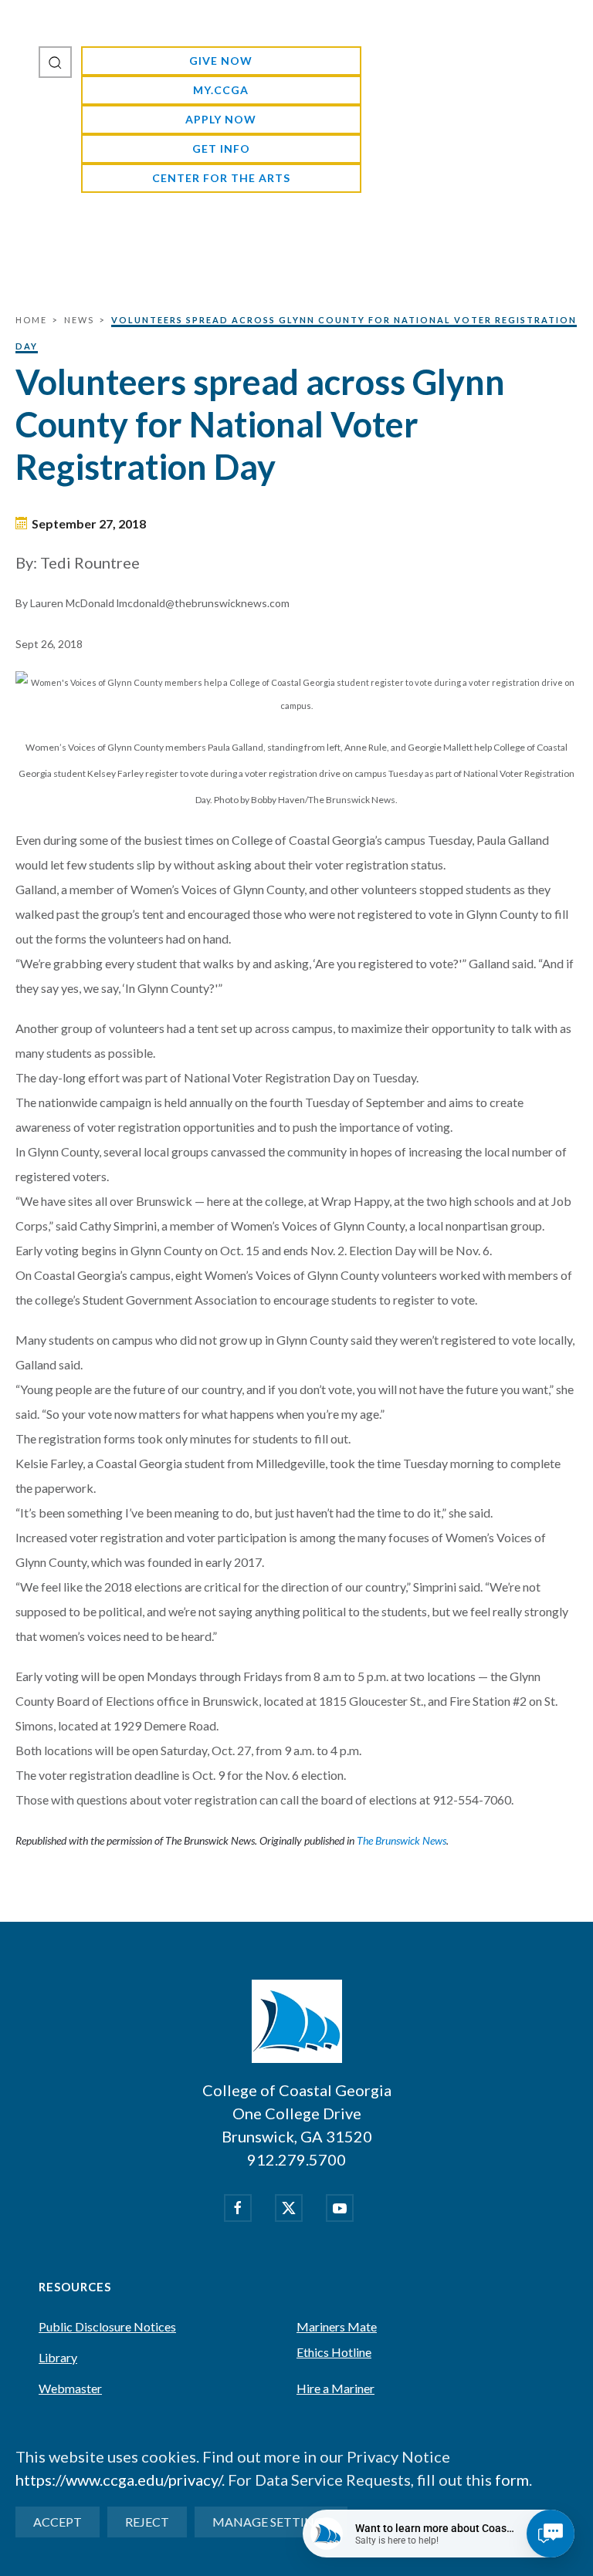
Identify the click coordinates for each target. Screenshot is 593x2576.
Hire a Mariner (335, 2388)
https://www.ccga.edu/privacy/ (119, 2480)
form (512, 2480)
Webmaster (70, 2388)
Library (58, 2357)
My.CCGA (221, 90)
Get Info (221, 149)
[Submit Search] (55, 62)
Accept (58, 2522)
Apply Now (221, 119)
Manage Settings (271, 2522)
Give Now (221, 61)
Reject (147, 2522)
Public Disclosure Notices (107, 2326)
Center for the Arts (221, 178)
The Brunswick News (402, 1840)
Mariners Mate (337, 2326)
